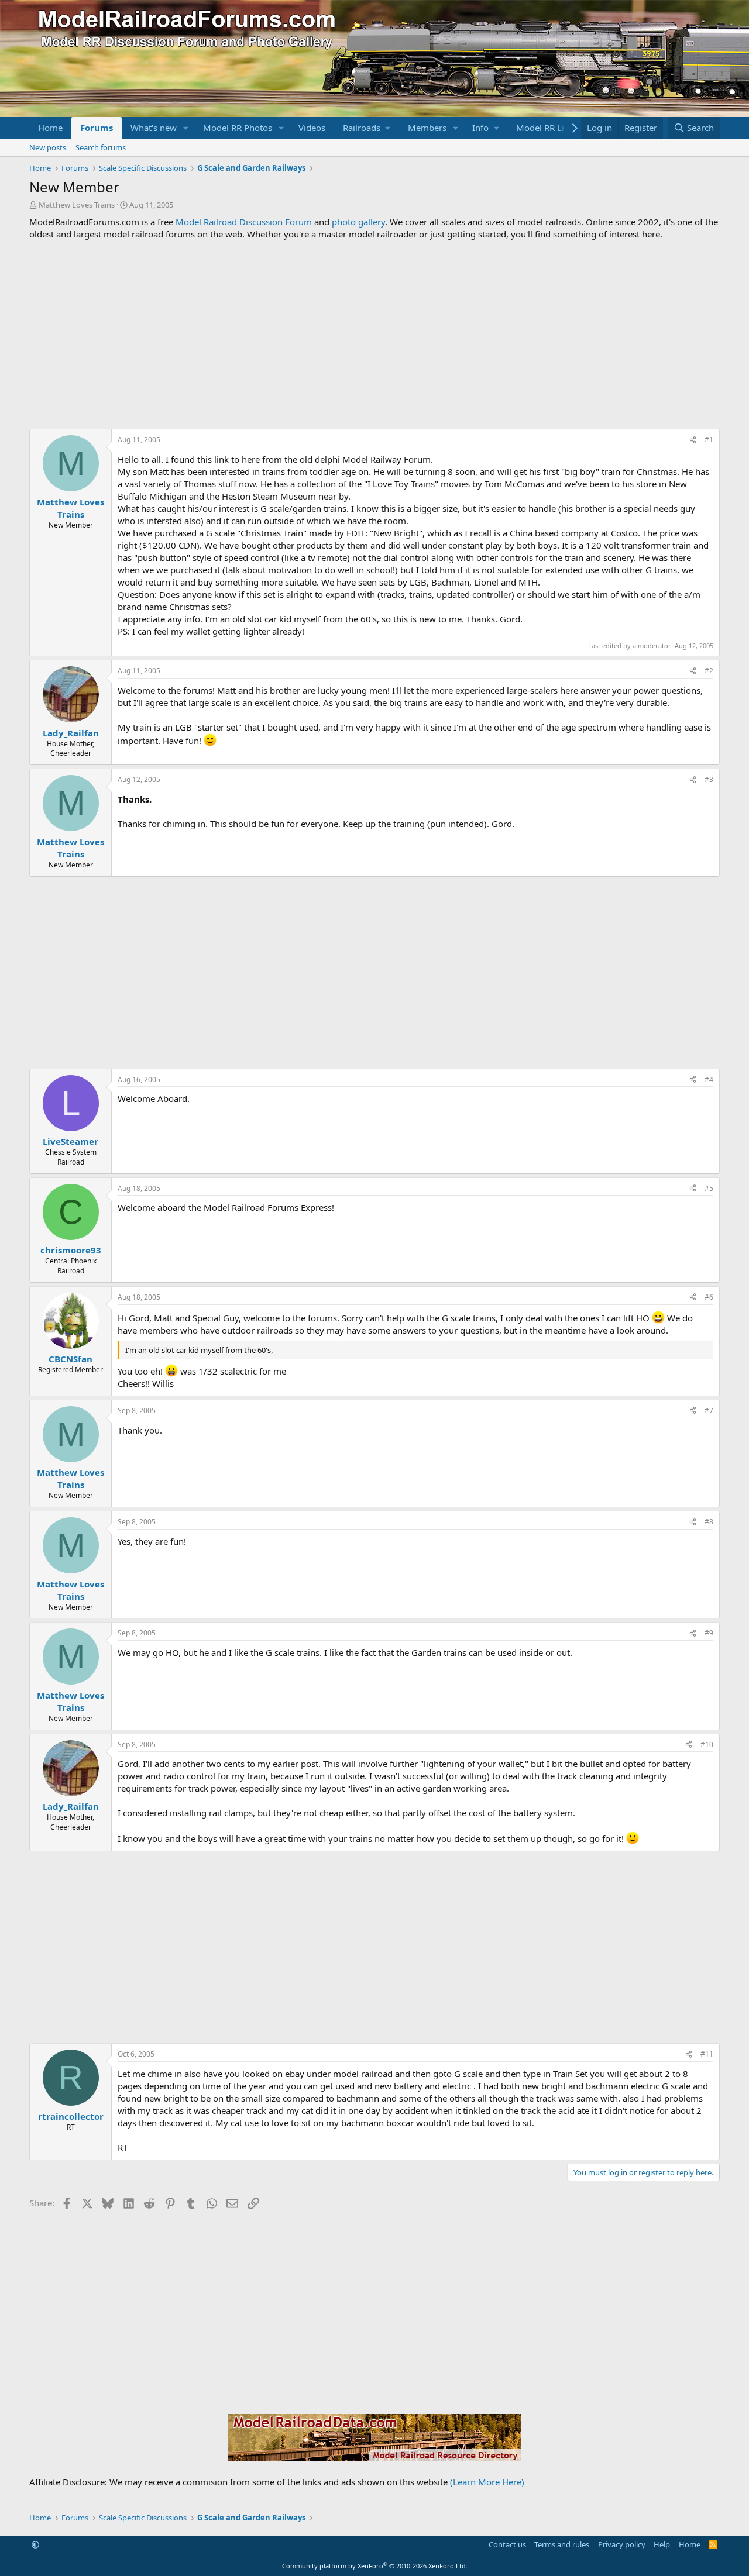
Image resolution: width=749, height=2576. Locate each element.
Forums (97, 128)
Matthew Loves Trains (77, 205)
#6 (709, 1297)
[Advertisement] (374, 335)
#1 (709, 440)
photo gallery (358, 222)
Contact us (507, 2544)
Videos (312, 128)
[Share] (693, 440)
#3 (709, 779)
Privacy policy (622, 2544)
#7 (709, 1411)
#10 (707, 1745)
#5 (709, 1188)
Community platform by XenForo (375, 2566)
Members (427, 128)
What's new (154, 128)
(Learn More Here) (487, 2482)
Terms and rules (562, 2544)
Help (662, 2544)
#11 (707, 2054)
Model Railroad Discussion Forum (244, 222)
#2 (709, 671)
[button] (186, 128)
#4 (709, 1079)
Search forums (101, 147)
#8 (709, 1522)
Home (50, 128)
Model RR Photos (238, 128)
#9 (709, 1633)
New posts (48, 147)
